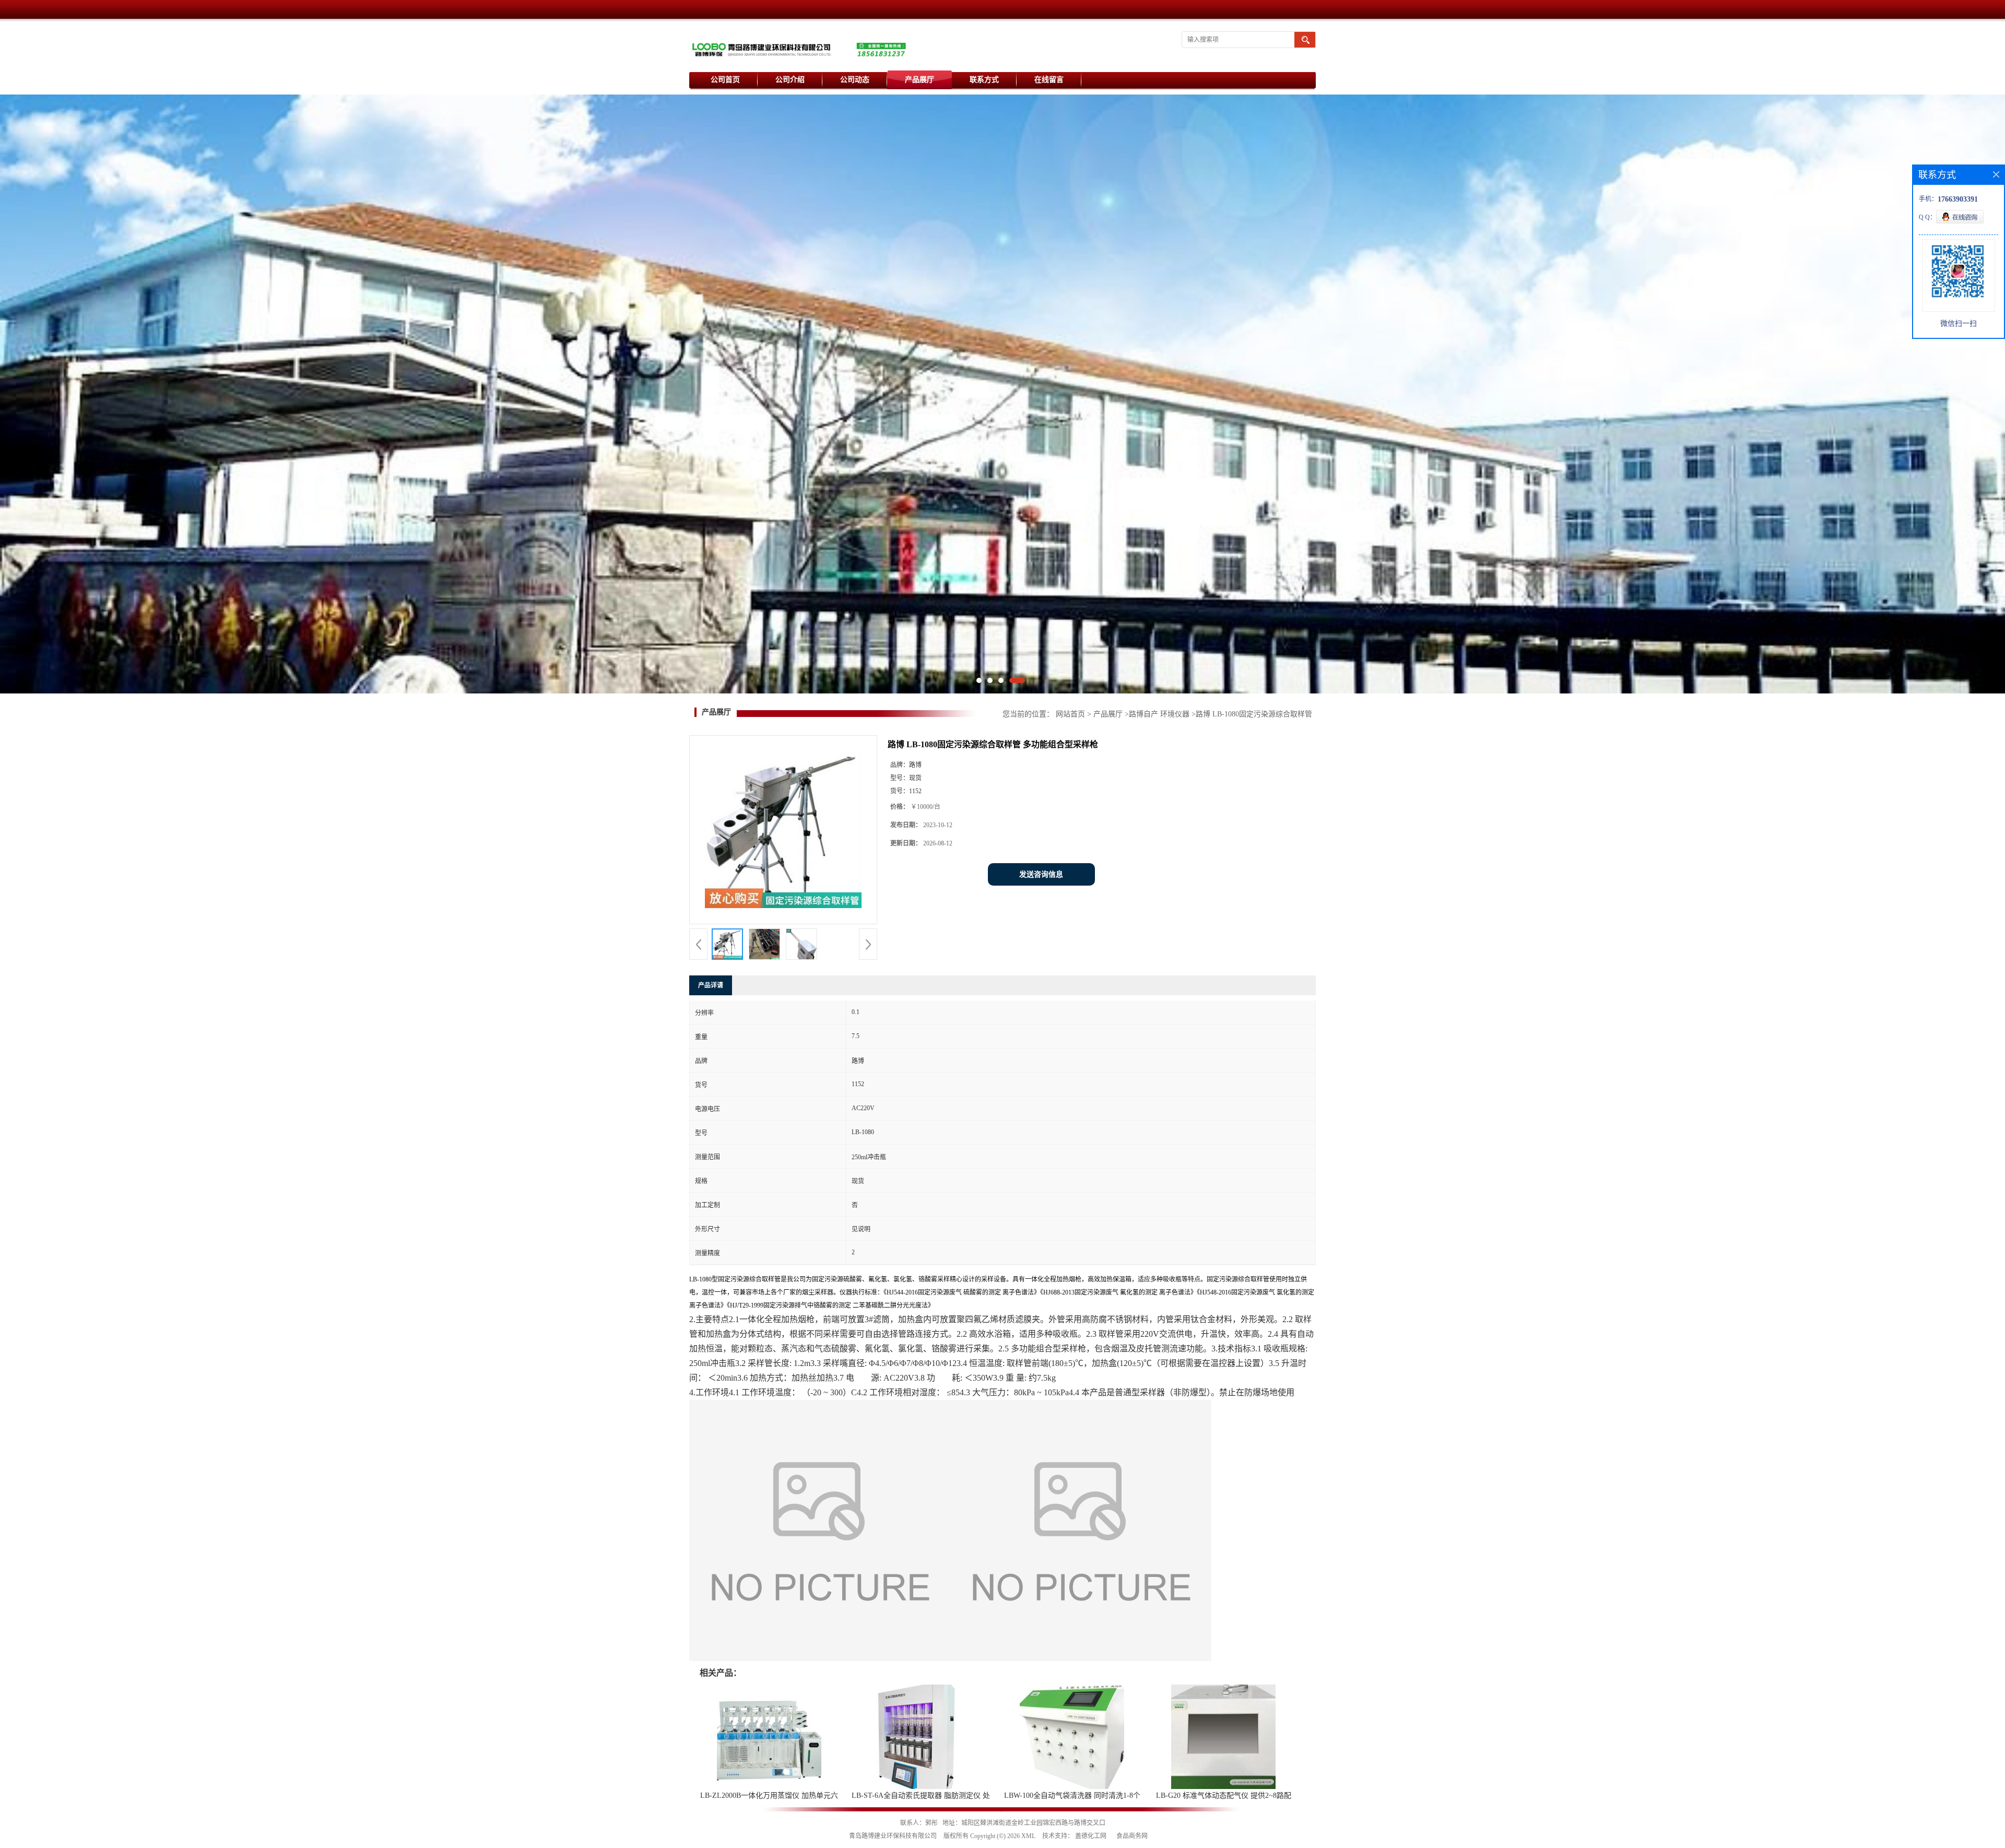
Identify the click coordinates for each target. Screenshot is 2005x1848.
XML (1028, 1836)
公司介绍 (790, 80)
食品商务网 (1132, 1836)
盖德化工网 (1091, 1836)
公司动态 (855, 80)
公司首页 (725, 80)
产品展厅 (919, 80)
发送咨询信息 (1041, 874)
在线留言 (1049, 80)
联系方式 (984, 80)
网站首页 (1070, 714)
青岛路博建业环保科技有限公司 (893, 1836)
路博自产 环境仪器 (1159, 714)
